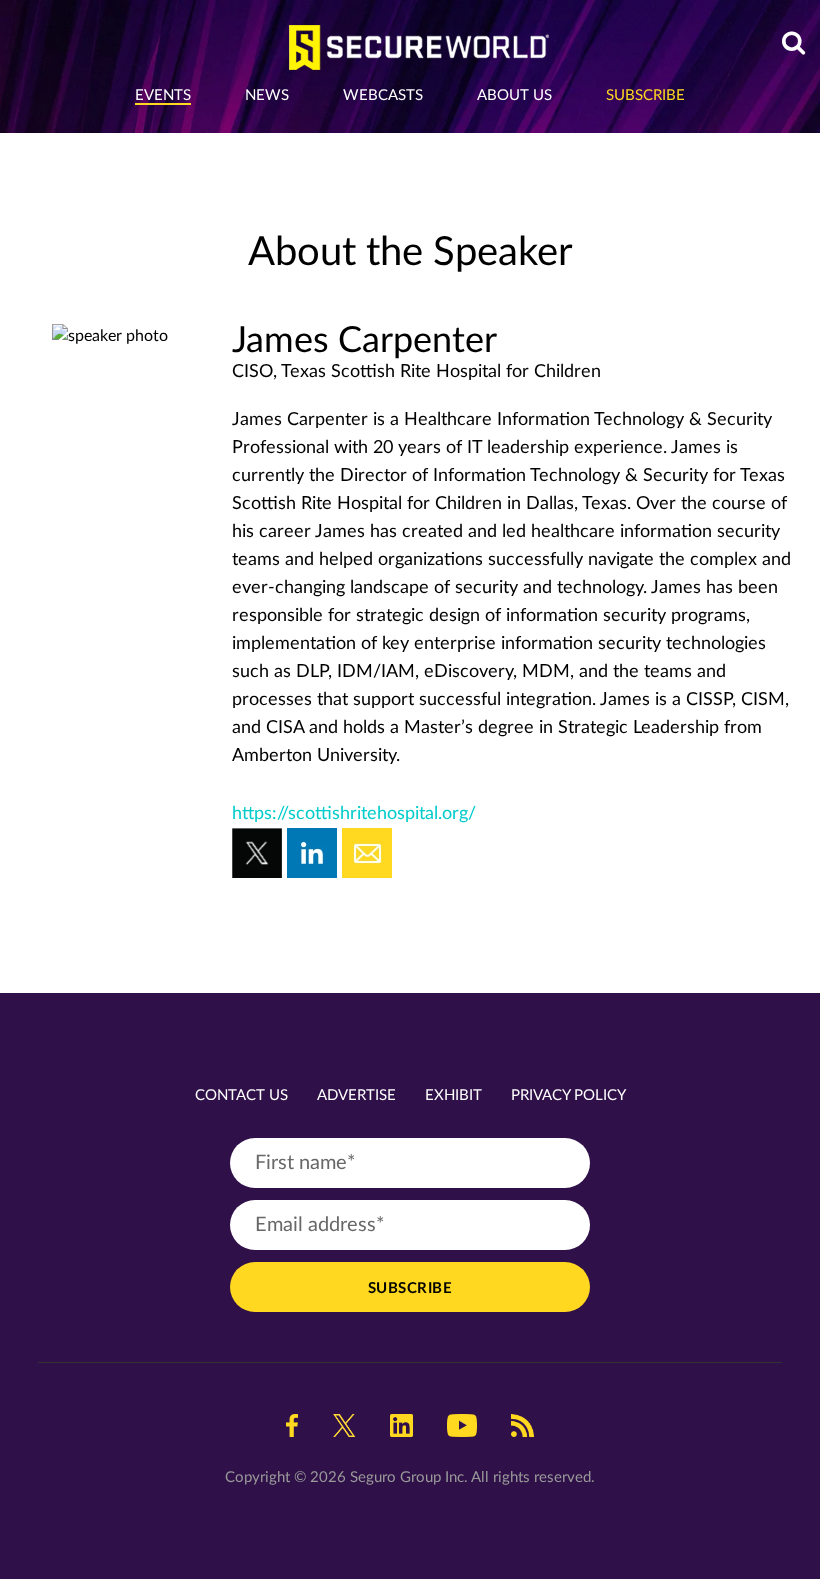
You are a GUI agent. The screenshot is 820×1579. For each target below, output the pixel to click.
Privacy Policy (568, 1095)
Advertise (356, 1095)
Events (163, 95)
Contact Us (241, 1095)
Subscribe (645, 95)
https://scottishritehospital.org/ (354, 814)
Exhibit (453, 1095)
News (267, 95)
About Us (514, 95)
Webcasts (383, 95)
